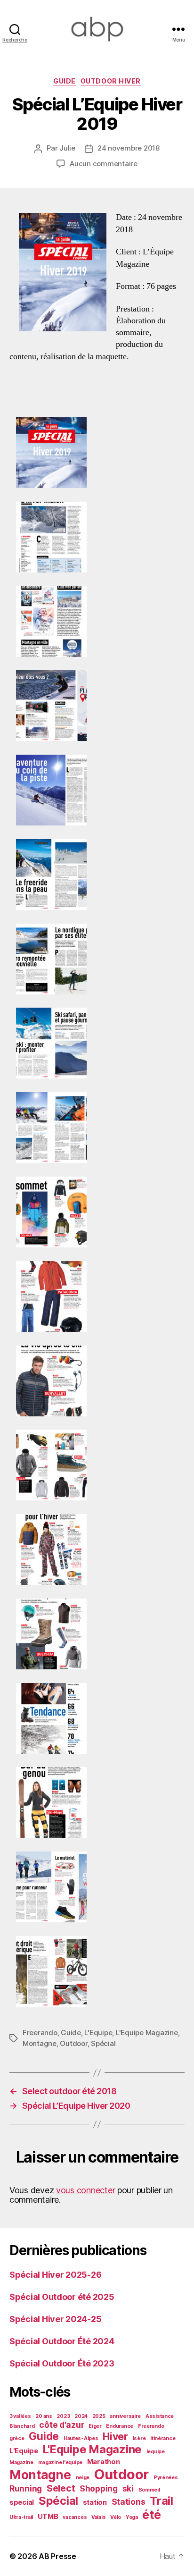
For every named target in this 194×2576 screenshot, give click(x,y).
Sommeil (149, 2490)
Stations (129, 2502)
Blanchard (22, 2426)
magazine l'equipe (60, 2462)
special (22, 2502)
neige (83, 2478)
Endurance (120, 2426)
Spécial (103, 2043)
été (151, 2515)
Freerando (40, 2033)
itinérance (163, 2438)
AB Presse (57, 2556)
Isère (139, 2438)
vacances (75, 2517)
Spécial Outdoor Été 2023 (62, 2363)
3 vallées (20, 2416)
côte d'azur (61, 2425)
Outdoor (73, 2043)
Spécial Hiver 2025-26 (55, 2275)
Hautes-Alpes (81, 2438)
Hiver (115, 2436)
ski (128, 2488)
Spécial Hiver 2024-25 (55, 2319)
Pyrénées (166, 2478)
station (95, 2502)
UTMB (48, 2517)
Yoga (132, 2517)
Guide (65, 81)
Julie (67, 148)
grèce (17, 2438)
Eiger (95, 2426)
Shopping (99, 2488)
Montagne (40, 2043)
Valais (98, 2517)
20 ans (44, 2416)
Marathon (104, 2462)
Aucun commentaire (104, 164)
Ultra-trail (21, 2517)
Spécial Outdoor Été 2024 (62, 2341)
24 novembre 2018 (129, 148)
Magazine (21, 2462)
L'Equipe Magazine (147, 2033)
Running (26, 2488)
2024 (81, 2416)
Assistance (160, 2416)
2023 (63, 2416)
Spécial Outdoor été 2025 (62, 2297)
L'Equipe (98, 2033)
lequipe (156, 2452)
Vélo (116, 2517)
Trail (162, 2501)
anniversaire (125, 2416)
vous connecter (85, 2190)
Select (61, 2488)
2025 (99, 2416)
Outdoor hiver (111, 81)
